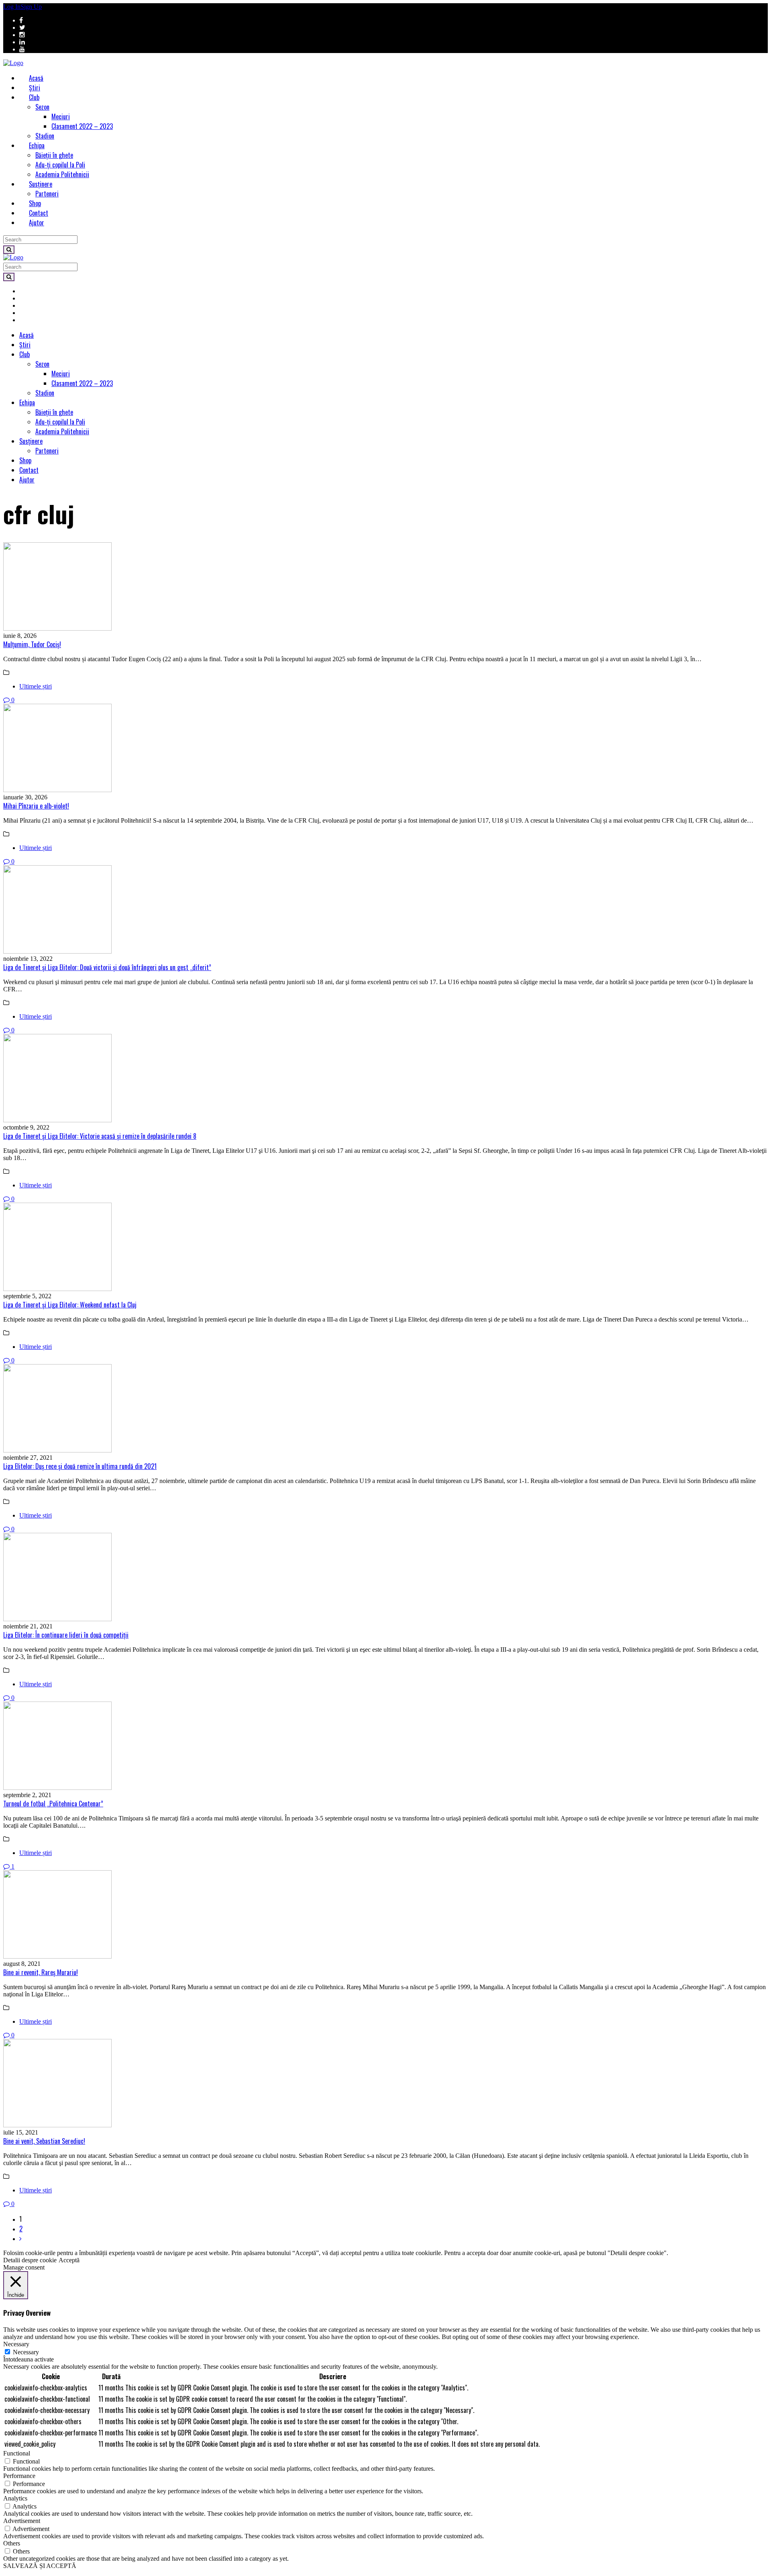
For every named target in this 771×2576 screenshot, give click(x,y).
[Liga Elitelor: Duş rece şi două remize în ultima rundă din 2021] (385, 1409)
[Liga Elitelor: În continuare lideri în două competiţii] (385, 1578)
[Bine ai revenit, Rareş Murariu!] (385, 1915)
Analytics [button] (15, 2498)
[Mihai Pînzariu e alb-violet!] (385, 749)
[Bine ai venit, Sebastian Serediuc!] (385, 2084)
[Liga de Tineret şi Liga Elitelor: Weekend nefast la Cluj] (385, 1248)
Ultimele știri (36, 686)
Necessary (26, 2352)
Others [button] (12, 2543)
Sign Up (31, 7)
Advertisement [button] (22, 2521)
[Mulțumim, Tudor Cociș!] (385, 587)
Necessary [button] (16, 2344)
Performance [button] (19, 2476)
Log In (12, 7)
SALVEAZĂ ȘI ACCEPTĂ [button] (40, 2566)
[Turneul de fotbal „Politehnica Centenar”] (385, 1747)
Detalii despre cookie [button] (30, 2260)
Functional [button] (17, 2453)
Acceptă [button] (69, 2260)
